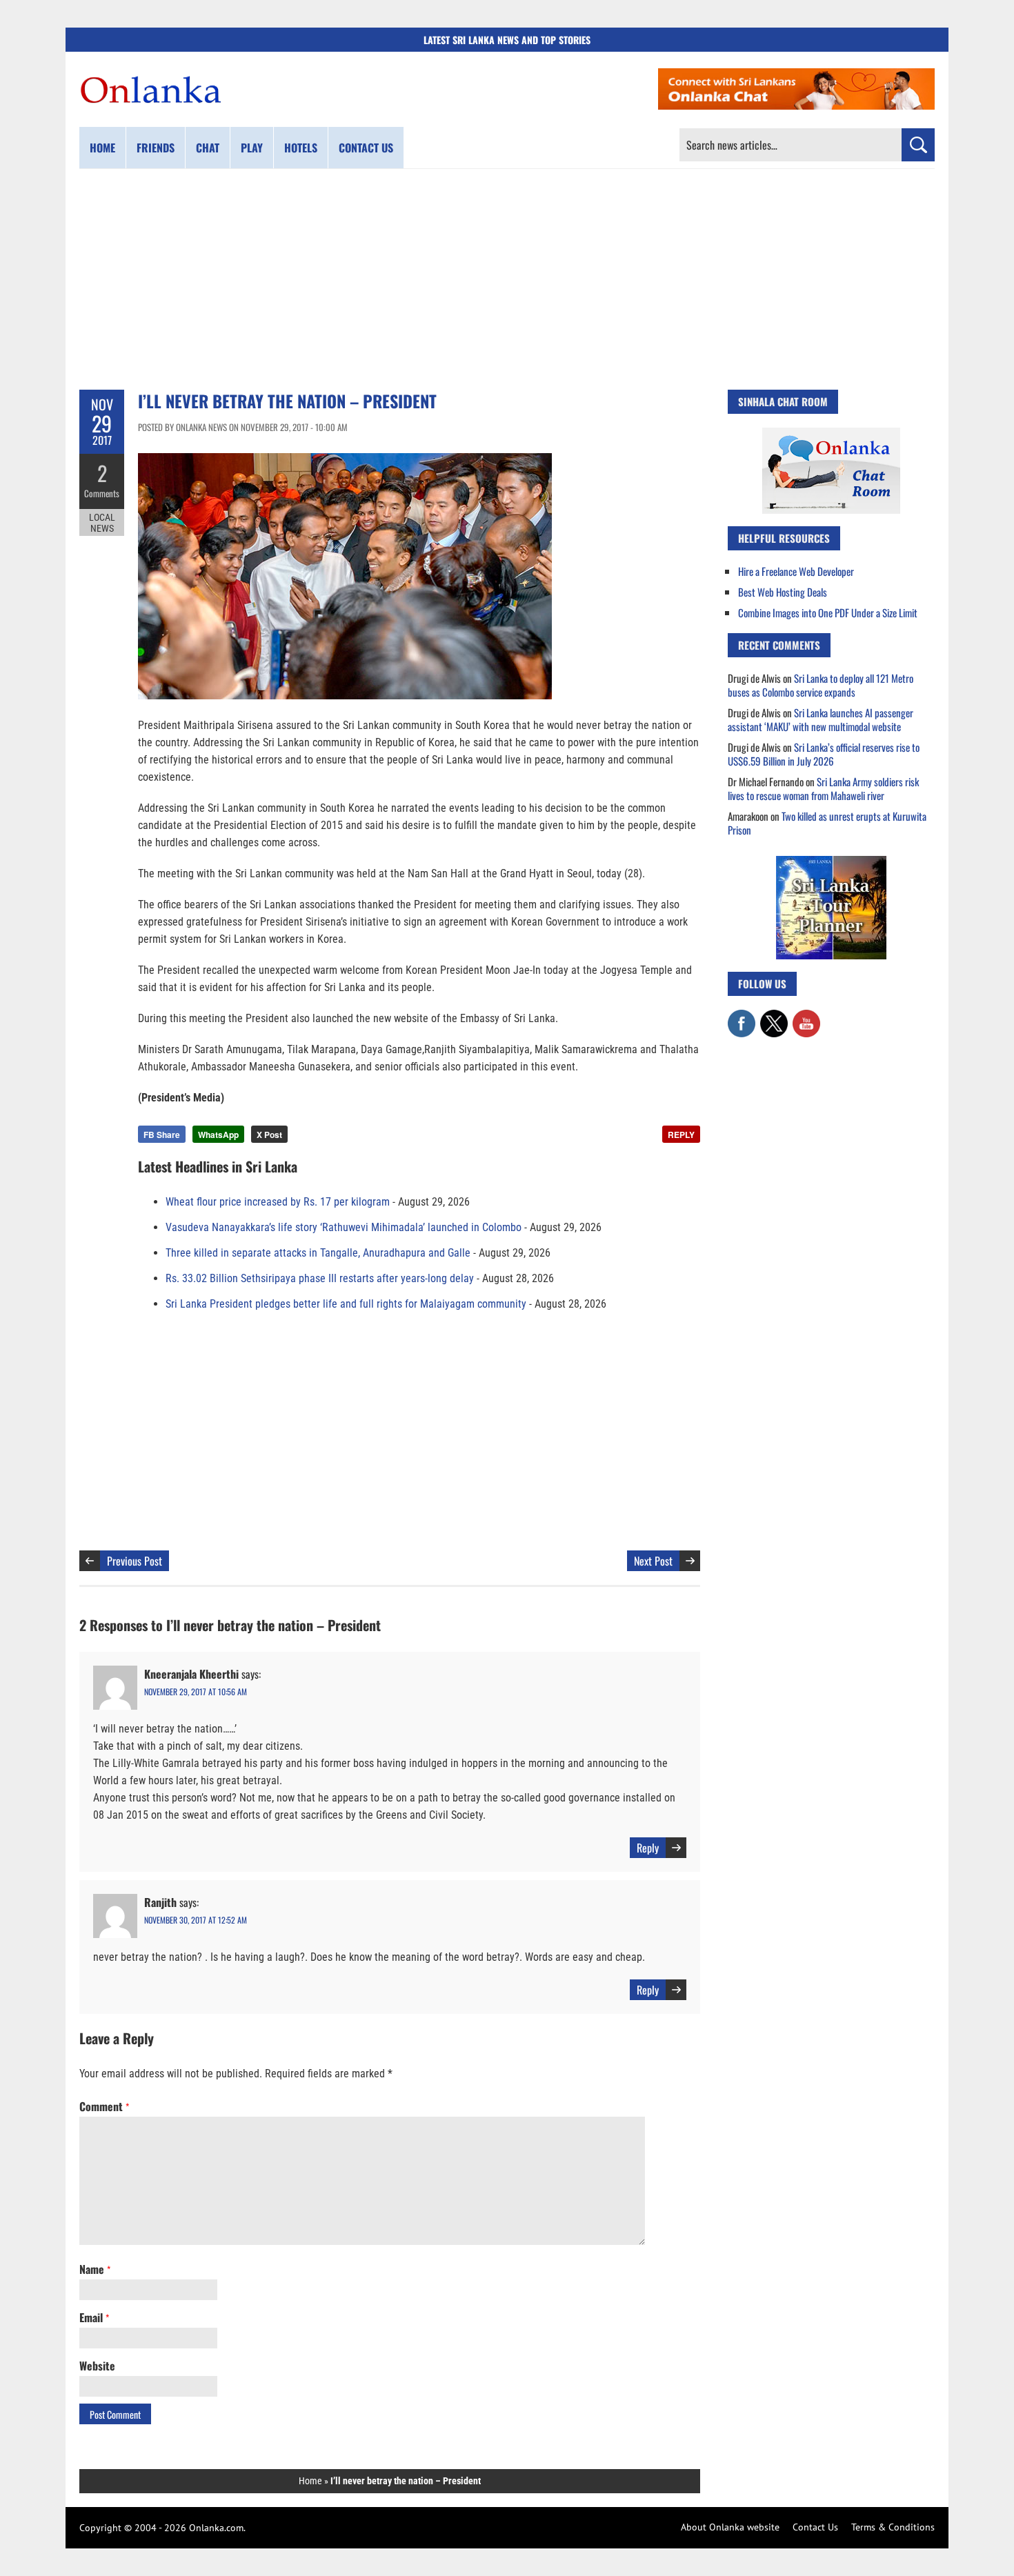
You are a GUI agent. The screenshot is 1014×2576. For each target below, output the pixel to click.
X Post (269, 1135)
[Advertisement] (507, 279)
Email (94, 2317)
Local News (102, 523)
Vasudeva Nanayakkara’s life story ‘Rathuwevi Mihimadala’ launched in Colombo (344, 1227)
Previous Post (135, 1561)
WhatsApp (218, 1135)
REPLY (681, 1135)
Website (97, 2366)
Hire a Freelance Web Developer (796, 571)
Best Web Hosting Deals (783, 592)
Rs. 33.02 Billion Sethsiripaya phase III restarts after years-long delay (320, 1278)
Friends (156, 148)
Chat (208, 148)
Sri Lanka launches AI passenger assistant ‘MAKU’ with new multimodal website (821, 719)
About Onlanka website (730, 2527)
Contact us (366, 148)
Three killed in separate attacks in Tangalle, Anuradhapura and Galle (318, 1253)
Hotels (301, 148)
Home (102, 148)
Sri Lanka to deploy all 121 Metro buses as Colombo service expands (821, 685)
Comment (104, 2106)
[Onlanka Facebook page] (742, 1017)
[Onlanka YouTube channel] (806, 1017)
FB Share (162, 1135)
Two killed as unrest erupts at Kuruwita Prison (827, 823)
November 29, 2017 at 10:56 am (196, 1691)
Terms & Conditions (893, 2527)
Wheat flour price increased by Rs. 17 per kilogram (278, 1202)
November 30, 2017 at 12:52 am (196, 1920)
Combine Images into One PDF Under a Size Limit (828, 612)
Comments (102, 493)
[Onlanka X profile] (774, 1017)
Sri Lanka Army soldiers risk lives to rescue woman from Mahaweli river (823, 788)
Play (252, 148)
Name (95, 2269)
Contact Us (815, 2527)
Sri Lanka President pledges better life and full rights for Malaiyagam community (346, 1304)
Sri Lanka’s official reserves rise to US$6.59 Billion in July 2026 (824, 754)
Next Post (653, 1561)
